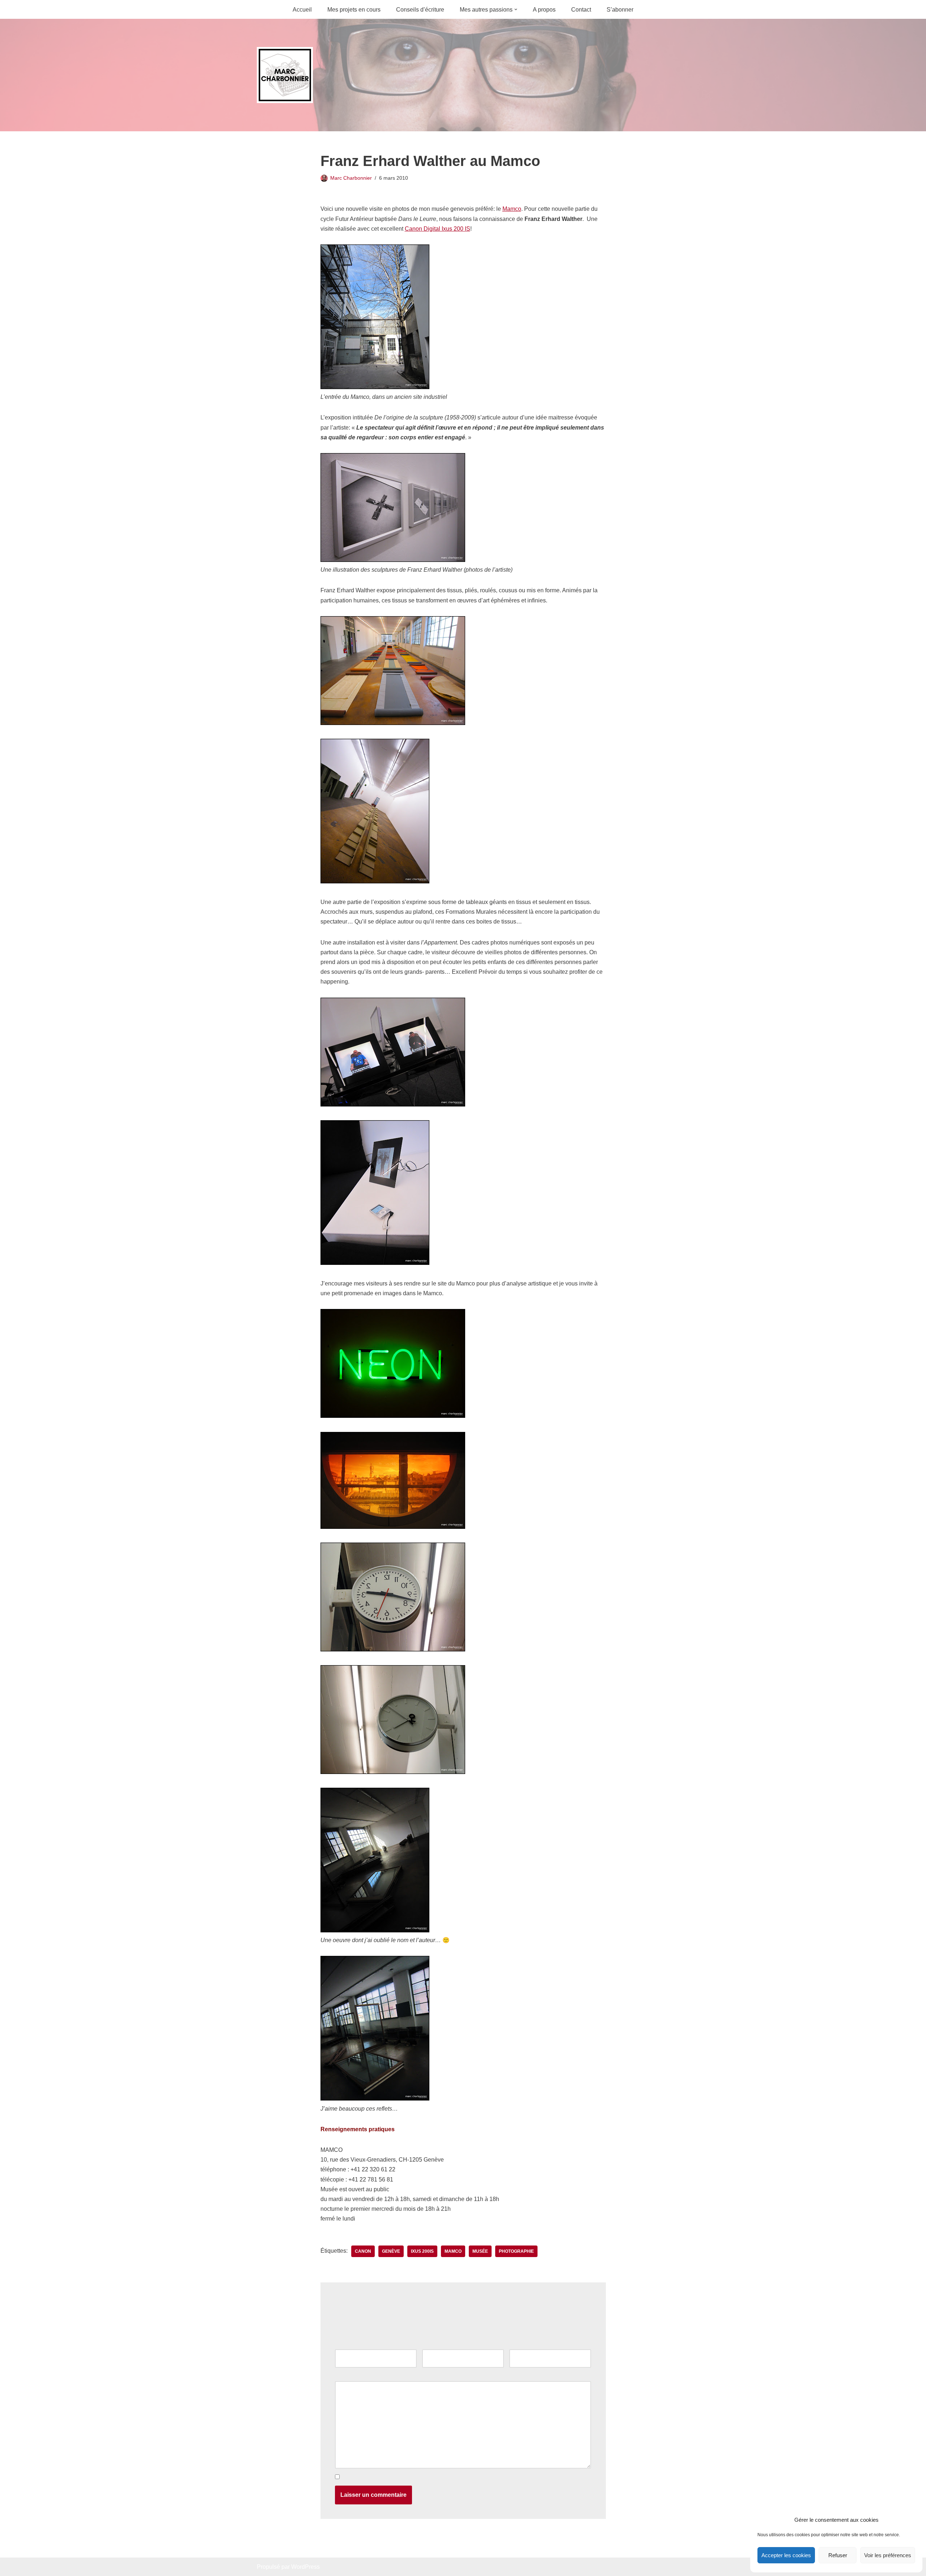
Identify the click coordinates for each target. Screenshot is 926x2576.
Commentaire (354, 2376)
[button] (516, 9)
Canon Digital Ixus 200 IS (437, 229)
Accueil (302, 10)
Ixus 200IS (422, 2251)
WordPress (305, 2567)
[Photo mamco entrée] (375, 387)
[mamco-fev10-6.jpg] (393, 1649)
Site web (521, 2344)
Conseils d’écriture (420, 10)
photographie (516, 2251)
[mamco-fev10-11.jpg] (393, 1104)
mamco (453, 2251)
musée (480, 2251)
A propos (544, 10)
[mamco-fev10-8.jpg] (393, 1772)
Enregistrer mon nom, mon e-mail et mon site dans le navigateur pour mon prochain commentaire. (466, 2477)
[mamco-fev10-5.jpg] (393, 723)
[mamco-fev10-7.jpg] (375, 881)
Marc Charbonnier (351, 178)
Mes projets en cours (354, 10)
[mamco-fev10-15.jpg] (393, 1527)
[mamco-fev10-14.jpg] (375, 2099)
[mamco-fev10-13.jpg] (375, 1263)
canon (363, 2251)
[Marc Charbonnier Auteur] (285, 75)
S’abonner (620, 10)
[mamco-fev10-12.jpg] (393, 1416)
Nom (343, 2344)
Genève (391, 2251)
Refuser (838, 2555)
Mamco (512, 209)
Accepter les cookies (786, 2555)
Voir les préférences (888, 2555)
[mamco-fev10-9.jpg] (393, 560)
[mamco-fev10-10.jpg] (375, 1930)
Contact (581, 10)
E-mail (432, 2344)
